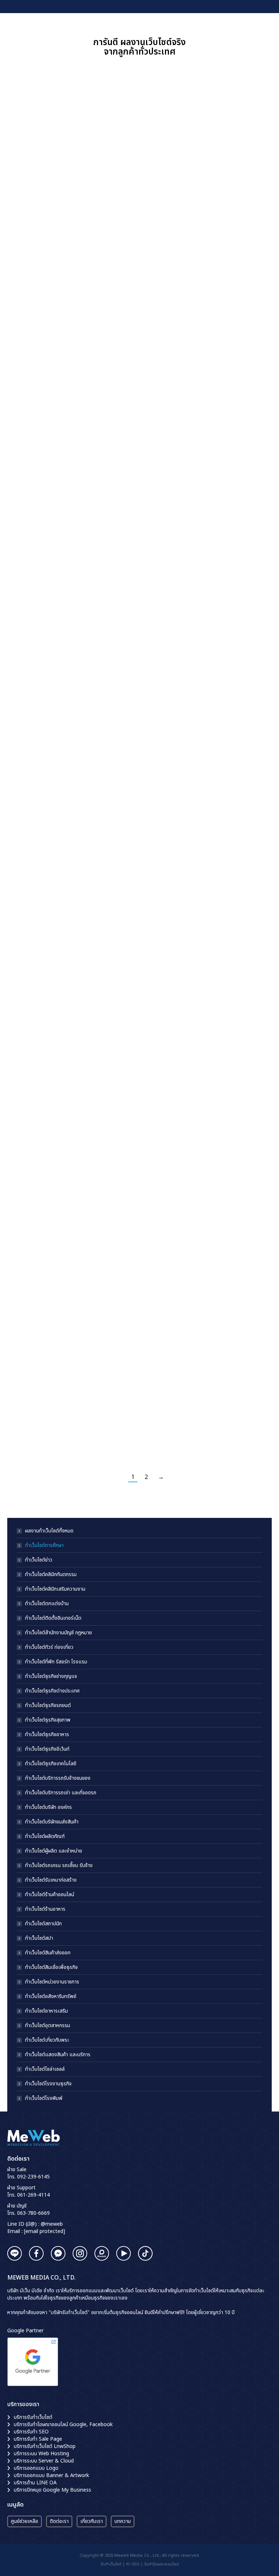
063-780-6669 (33, 2213)
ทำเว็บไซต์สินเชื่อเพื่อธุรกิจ (51, 1967)
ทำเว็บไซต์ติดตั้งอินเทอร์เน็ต (53, 1618)
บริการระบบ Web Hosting (41, 2454)
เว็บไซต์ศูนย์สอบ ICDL (35, 444)
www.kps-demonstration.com (190, 1177)
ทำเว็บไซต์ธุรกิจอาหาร (47, 1735)
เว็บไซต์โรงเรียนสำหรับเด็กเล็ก (190, 1071)
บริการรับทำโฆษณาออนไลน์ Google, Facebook (63, 2425)
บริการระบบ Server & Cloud (44, 2461)
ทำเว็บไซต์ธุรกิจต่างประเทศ (52, 1691)
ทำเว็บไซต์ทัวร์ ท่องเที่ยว (49, 1647)
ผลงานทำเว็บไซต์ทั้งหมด (49, 1531)
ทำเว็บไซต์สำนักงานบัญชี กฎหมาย (58, 1633)
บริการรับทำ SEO (31, 2432)
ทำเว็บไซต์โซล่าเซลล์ (45, 2069)
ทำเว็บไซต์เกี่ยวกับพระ (47, 2040)
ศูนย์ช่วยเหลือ (25, 2521)
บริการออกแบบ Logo (36, 2468)
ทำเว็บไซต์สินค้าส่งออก (48, 1953)
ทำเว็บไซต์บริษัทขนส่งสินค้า (52, 1822)
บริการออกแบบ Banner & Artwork (51, 2475)
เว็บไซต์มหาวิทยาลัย (31, 1324)
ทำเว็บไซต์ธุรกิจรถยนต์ (48, 1706)
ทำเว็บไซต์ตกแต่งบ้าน (47, 1604)
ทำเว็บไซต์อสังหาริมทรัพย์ (51, 1997)
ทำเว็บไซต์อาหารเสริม (46, 2011)
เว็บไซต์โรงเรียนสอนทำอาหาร (189, 444)
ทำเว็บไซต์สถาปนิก (43, 1924)
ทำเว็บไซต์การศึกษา (44, 1546)
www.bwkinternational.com (86, 1155)
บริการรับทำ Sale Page (38, 2439)
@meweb (52, 2224)
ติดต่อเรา (59, 2521)
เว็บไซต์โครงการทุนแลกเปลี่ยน (44, 1070)
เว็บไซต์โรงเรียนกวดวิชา (183, 221)
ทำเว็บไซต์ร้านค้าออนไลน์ (50, 1895)
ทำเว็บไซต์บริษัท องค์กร (48, 1807)
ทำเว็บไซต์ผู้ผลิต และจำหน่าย (54, 1851)
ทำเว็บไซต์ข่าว (39, 1560)
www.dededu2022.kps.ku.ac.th (48, 1426)
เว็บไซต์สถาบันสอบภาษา (183, 666)
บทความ (123, 2521)
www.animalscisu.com (226, 927)
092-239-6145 (33, 2177)
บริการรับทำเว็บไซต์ (33, 2417)
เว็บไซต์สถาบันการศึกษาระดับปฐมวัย (50, 221)
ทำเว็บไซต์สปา (39, 1938)
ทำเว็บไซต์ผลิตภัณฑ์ (45, 1837)
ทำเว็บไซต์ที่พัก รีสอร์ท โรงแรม (56, 1662)
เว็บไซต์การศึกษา (175, 850)
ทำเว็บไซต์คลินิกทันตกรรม (51, 1575)
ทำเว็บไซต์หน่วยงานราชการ (52, 1982)
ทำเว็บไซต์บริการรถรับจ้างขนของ (58, 1778)
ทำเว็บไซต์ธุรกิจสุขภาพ (48, 1720)
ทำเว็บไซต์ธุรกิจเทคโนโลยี (51, 1764)
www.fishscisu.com (222, 1426)
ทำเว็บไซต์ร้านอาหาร (45, 1909)
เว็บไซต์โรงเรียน (27, 666)
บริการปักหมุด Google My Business (52, 2490)
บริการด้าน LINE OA (35, 2483)
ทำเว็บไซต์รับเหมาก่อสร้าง (51, 1880)
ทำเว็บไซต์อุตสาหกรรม (48, 2026)
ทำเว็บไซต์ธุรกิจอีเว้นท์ (47, 1749)
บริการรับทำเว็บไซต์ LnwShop (45, 2446)
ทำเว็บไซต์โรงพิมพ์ (44, 2098)
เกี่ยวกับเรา (92, 2521)
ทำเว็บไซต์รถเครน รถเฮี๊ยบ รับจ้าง (59, 1866)
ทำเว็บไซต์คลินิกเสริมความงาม (55, 1589)
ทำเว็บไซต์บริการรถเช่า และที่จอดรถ (61, 1793)
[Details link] (66, 140)
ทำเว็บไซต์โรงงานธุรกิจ (48, 2084)
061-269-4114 (33, 2195)
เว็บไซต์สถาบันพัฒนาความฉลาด (45, 850)
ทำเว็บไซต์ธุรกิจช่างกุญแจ (51, 1676)
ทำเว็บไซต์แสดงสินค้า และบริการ (58, 2055)
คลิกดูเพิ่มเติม (27, 269)
